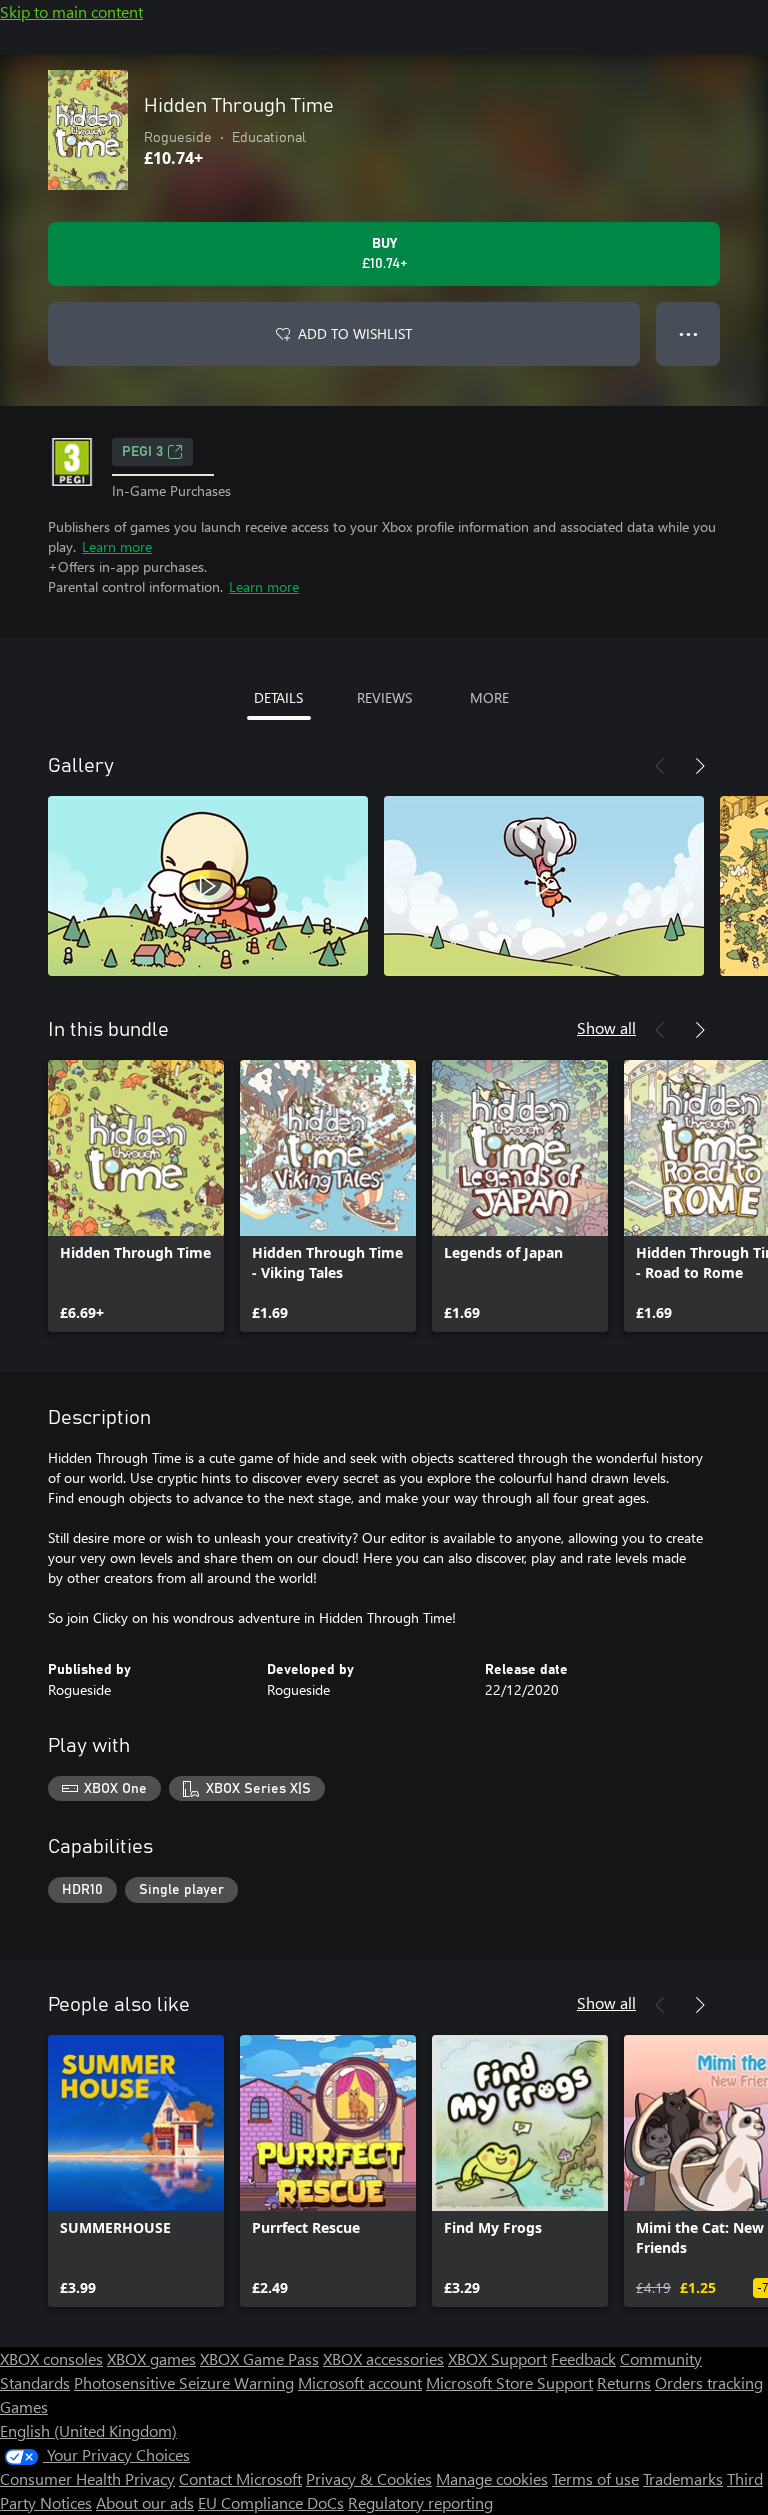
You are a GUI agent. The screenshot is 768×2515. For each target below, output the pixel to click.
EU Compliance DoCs (271, 2502)
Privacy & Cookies (369, 2478)
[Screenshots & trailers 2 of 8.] (544, 886)
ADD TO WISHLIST (355, 333)
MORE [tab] (489, 697)
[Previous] (660, 766)
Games (24, 2406)
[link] (136, 1196)
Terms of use (595, 2478)
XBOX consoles (51, 2358)
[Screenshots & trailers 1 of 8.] (208, 886)
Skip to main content (71, 11)
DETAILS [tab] (278, 697)
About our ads (145, 2502)
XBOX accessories (383, 2358)
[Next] (700, 766)
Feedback (583, 2358)
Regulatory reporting (420, 2502)
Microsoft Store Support (509, 2382)
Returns (624, 2382)
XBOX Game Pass (259, 2358)
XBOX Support (497, 2358)
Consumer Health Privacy (87, 2478)
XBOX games (151, 2358)
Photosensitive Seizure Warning (184, 2382)
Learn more (117, 546)
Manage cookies (492, 2478)
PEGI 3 (142, 452)
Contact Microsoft (240, 2478)
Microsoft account (360, 2382)
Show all (606, 1027)
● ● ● (688, 333)
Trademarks (683, 2478)
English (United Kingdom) (88, 2430)
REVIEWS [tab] (384, 697)
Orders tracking (709, 2382)
